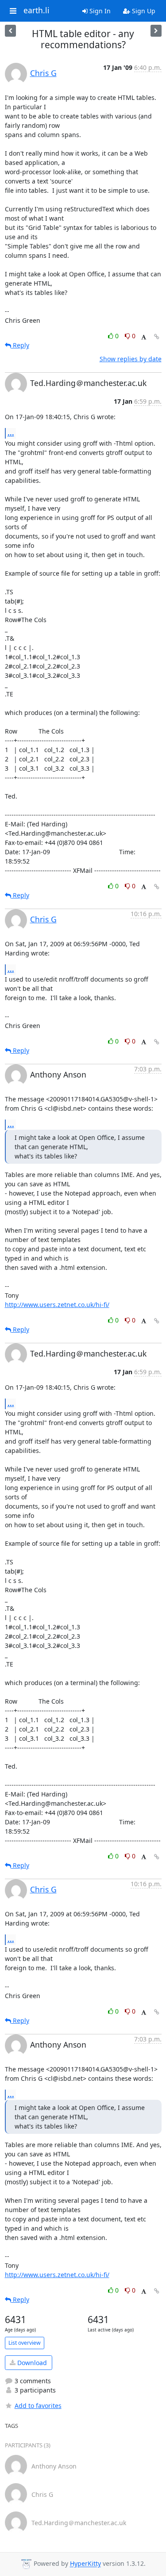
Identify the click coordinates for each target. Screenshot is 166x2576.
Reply (20, 345)
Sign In (99, 11)
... (11, 433)
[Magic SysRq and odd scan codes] (10, 31)
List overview (25, 2343)
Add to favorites (38, 2406)
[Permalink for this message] (157, 337)
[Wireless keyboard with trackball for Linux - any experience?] (156, 31)
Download (31, 2363)
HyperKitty (85, 2564)
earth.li (37, 11)
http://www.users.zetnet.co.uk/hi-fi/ (57, 1305)
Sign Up (143, 11)
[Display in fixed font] (144, 337)
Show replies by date (131, 359)
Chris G (43, 73)
